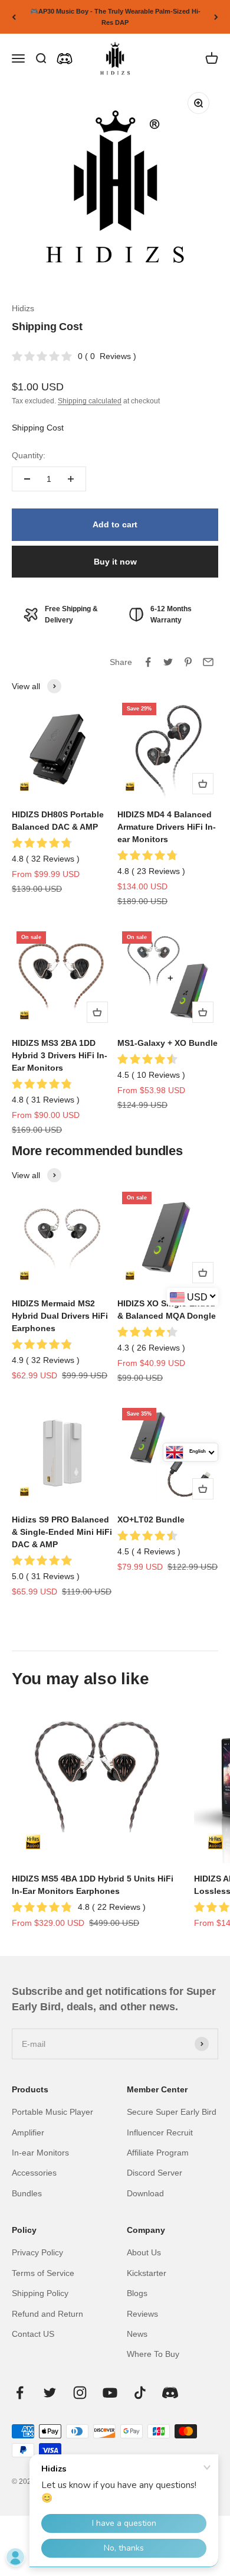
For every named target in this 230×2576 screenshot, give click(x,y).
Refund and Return (47, 2314)
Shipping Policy (40, 2293)
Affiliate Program (158, 2153)
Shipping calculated (90, 401)
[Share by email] (208, 662)
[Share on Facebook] (148, 662)
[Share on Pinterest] (188, 662)
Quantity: (29, 455)
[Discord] (65, 59)
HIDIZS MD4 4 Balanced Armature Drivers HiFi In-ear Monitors (167, 827)
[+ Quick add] (203, 784)
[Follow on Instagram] (80, 2393)
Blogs (137, 2293)
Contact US (33, 2334)
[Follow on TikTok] (140, 2393)
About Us (144, 2252)
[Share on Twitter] (168, 662)
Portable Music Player (52, 2112)
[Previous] (14, 17)
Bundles (27, 2193)
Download (145, 2193)
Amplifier (28, 2132)
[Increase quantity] (71, 479)
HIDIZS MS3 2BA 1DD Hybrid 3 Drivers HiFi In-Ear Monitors (60, 1055)
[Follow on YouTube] (110, 2393)
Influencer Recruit (160, 2132)
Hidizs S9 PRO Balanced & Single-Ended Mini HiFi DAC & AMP (62, 1532)
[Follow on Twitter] (50, 2393)
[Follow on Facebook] (20, 2393)
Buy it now (115, 562)
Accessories (34, 2173)
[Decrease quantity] (27, 479)
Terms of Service (43, 2273)
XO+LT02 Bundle (151, 1519)
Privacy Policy (37, 2252)
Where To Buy (153, 2354)
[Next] (216, 17)
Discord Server (155, 2173)
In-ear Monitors (40, 2153)
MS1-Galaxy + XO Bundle (167, 1043)
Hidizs (23, 308)
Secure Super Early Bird (172, 2112)
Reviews (142, 2314)
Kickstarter (147, 2273)
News (137, 2334)
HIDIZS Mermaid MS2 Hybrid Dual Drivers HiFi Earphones (60, 1316)
